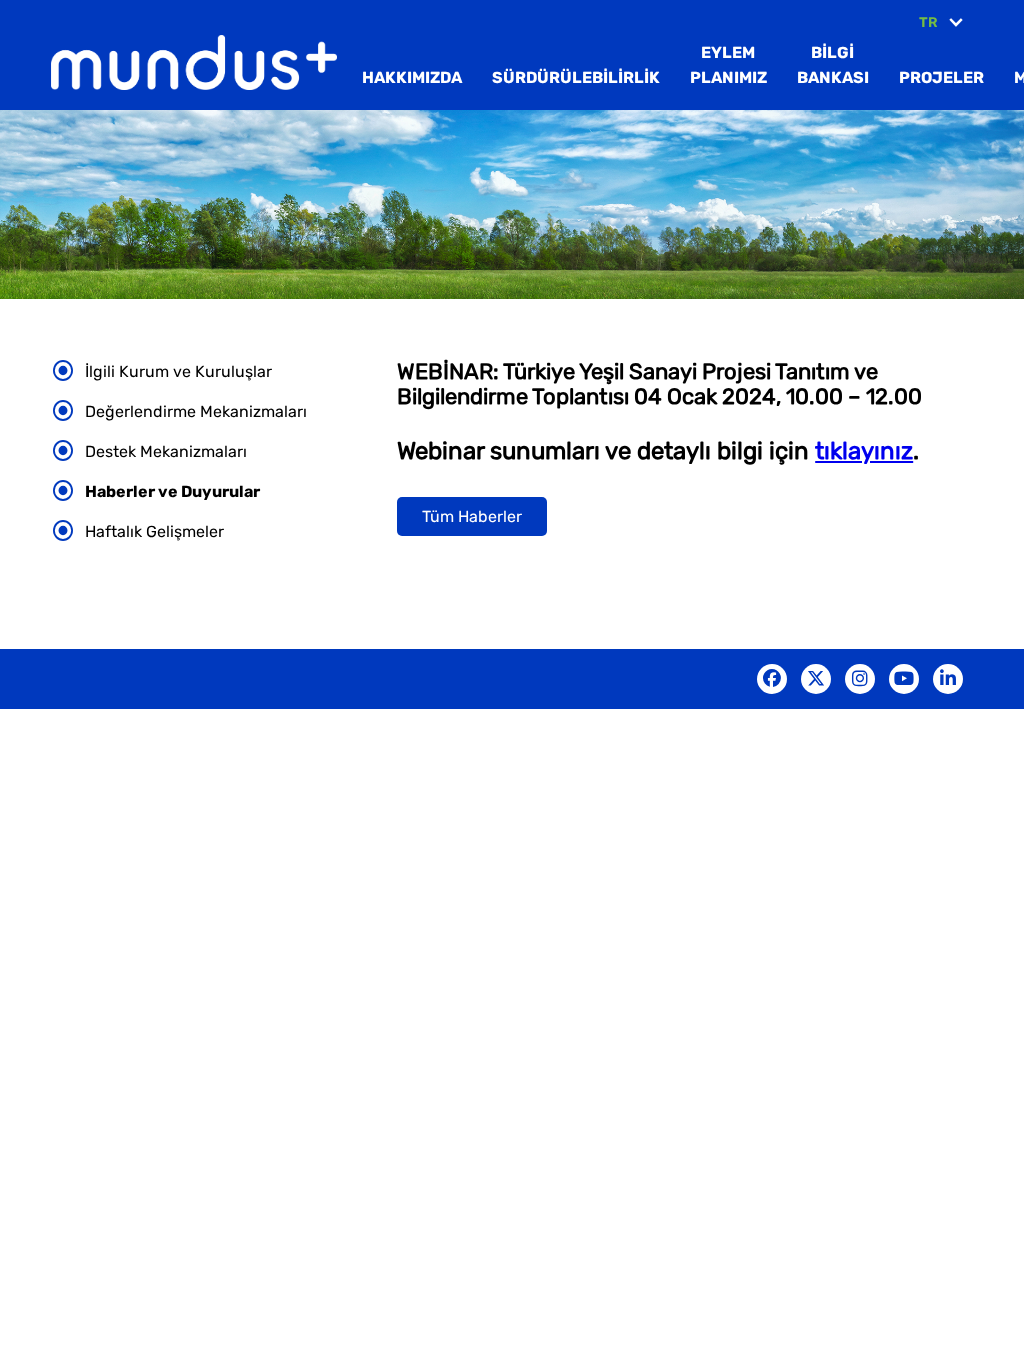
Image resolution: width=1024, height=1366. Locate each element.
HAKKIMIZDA (412, 77)
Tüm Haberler (472, 516)
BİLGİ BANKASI (833, 65)
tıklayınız (864, 451)
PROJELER (941, 77)
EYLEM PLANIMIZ (728, 65)
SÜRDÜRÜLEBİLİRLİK (576, 77)
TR (928, 22)
